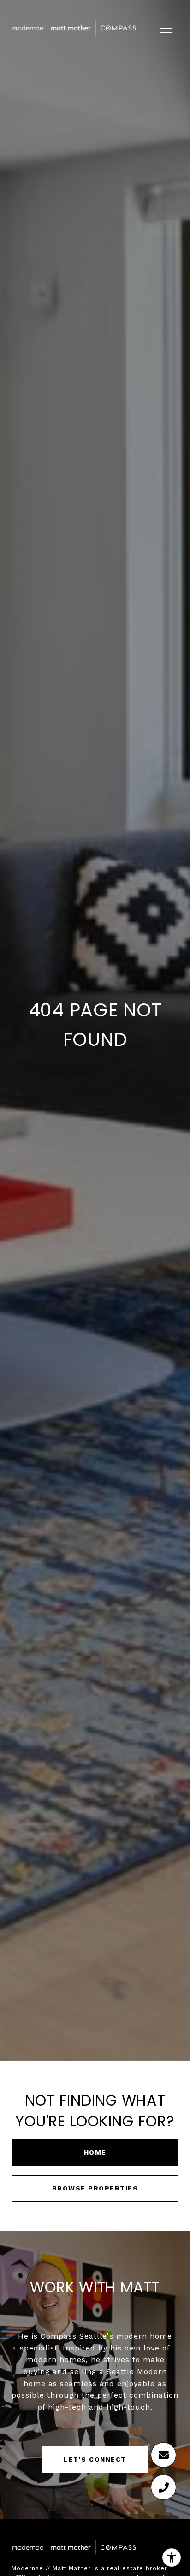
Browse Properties (95, 2188)
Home (95, 2152)
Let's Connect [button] (95, 2459)
